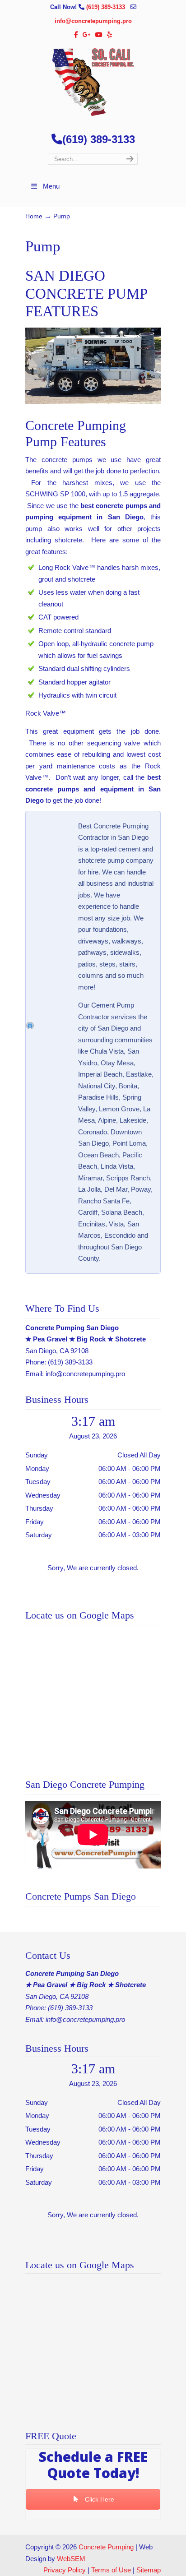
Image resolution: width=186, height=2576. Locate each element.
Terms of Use (111, 2570)
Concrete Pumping (106, 2547)
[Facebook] (77, 35)
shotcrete (68, 540)
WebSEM (71, 2559)
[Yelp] (109, 35)
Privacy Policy (65, 2570)
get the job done (76, 800)
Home (34, 216)
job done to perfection (127, 471)
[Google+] (87, 35)
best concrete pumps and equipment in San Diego (93, 789)
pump (34, 529)
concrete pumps (67, 460)
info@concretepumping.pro (93, 21)
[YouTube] (99, 35)
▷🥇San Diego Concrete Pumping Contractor (93, 82)
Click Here (99, 2499)
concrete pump (131, 644)
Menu (51, 186)
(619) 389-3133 (107, 7)
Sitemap (149, 2570)
